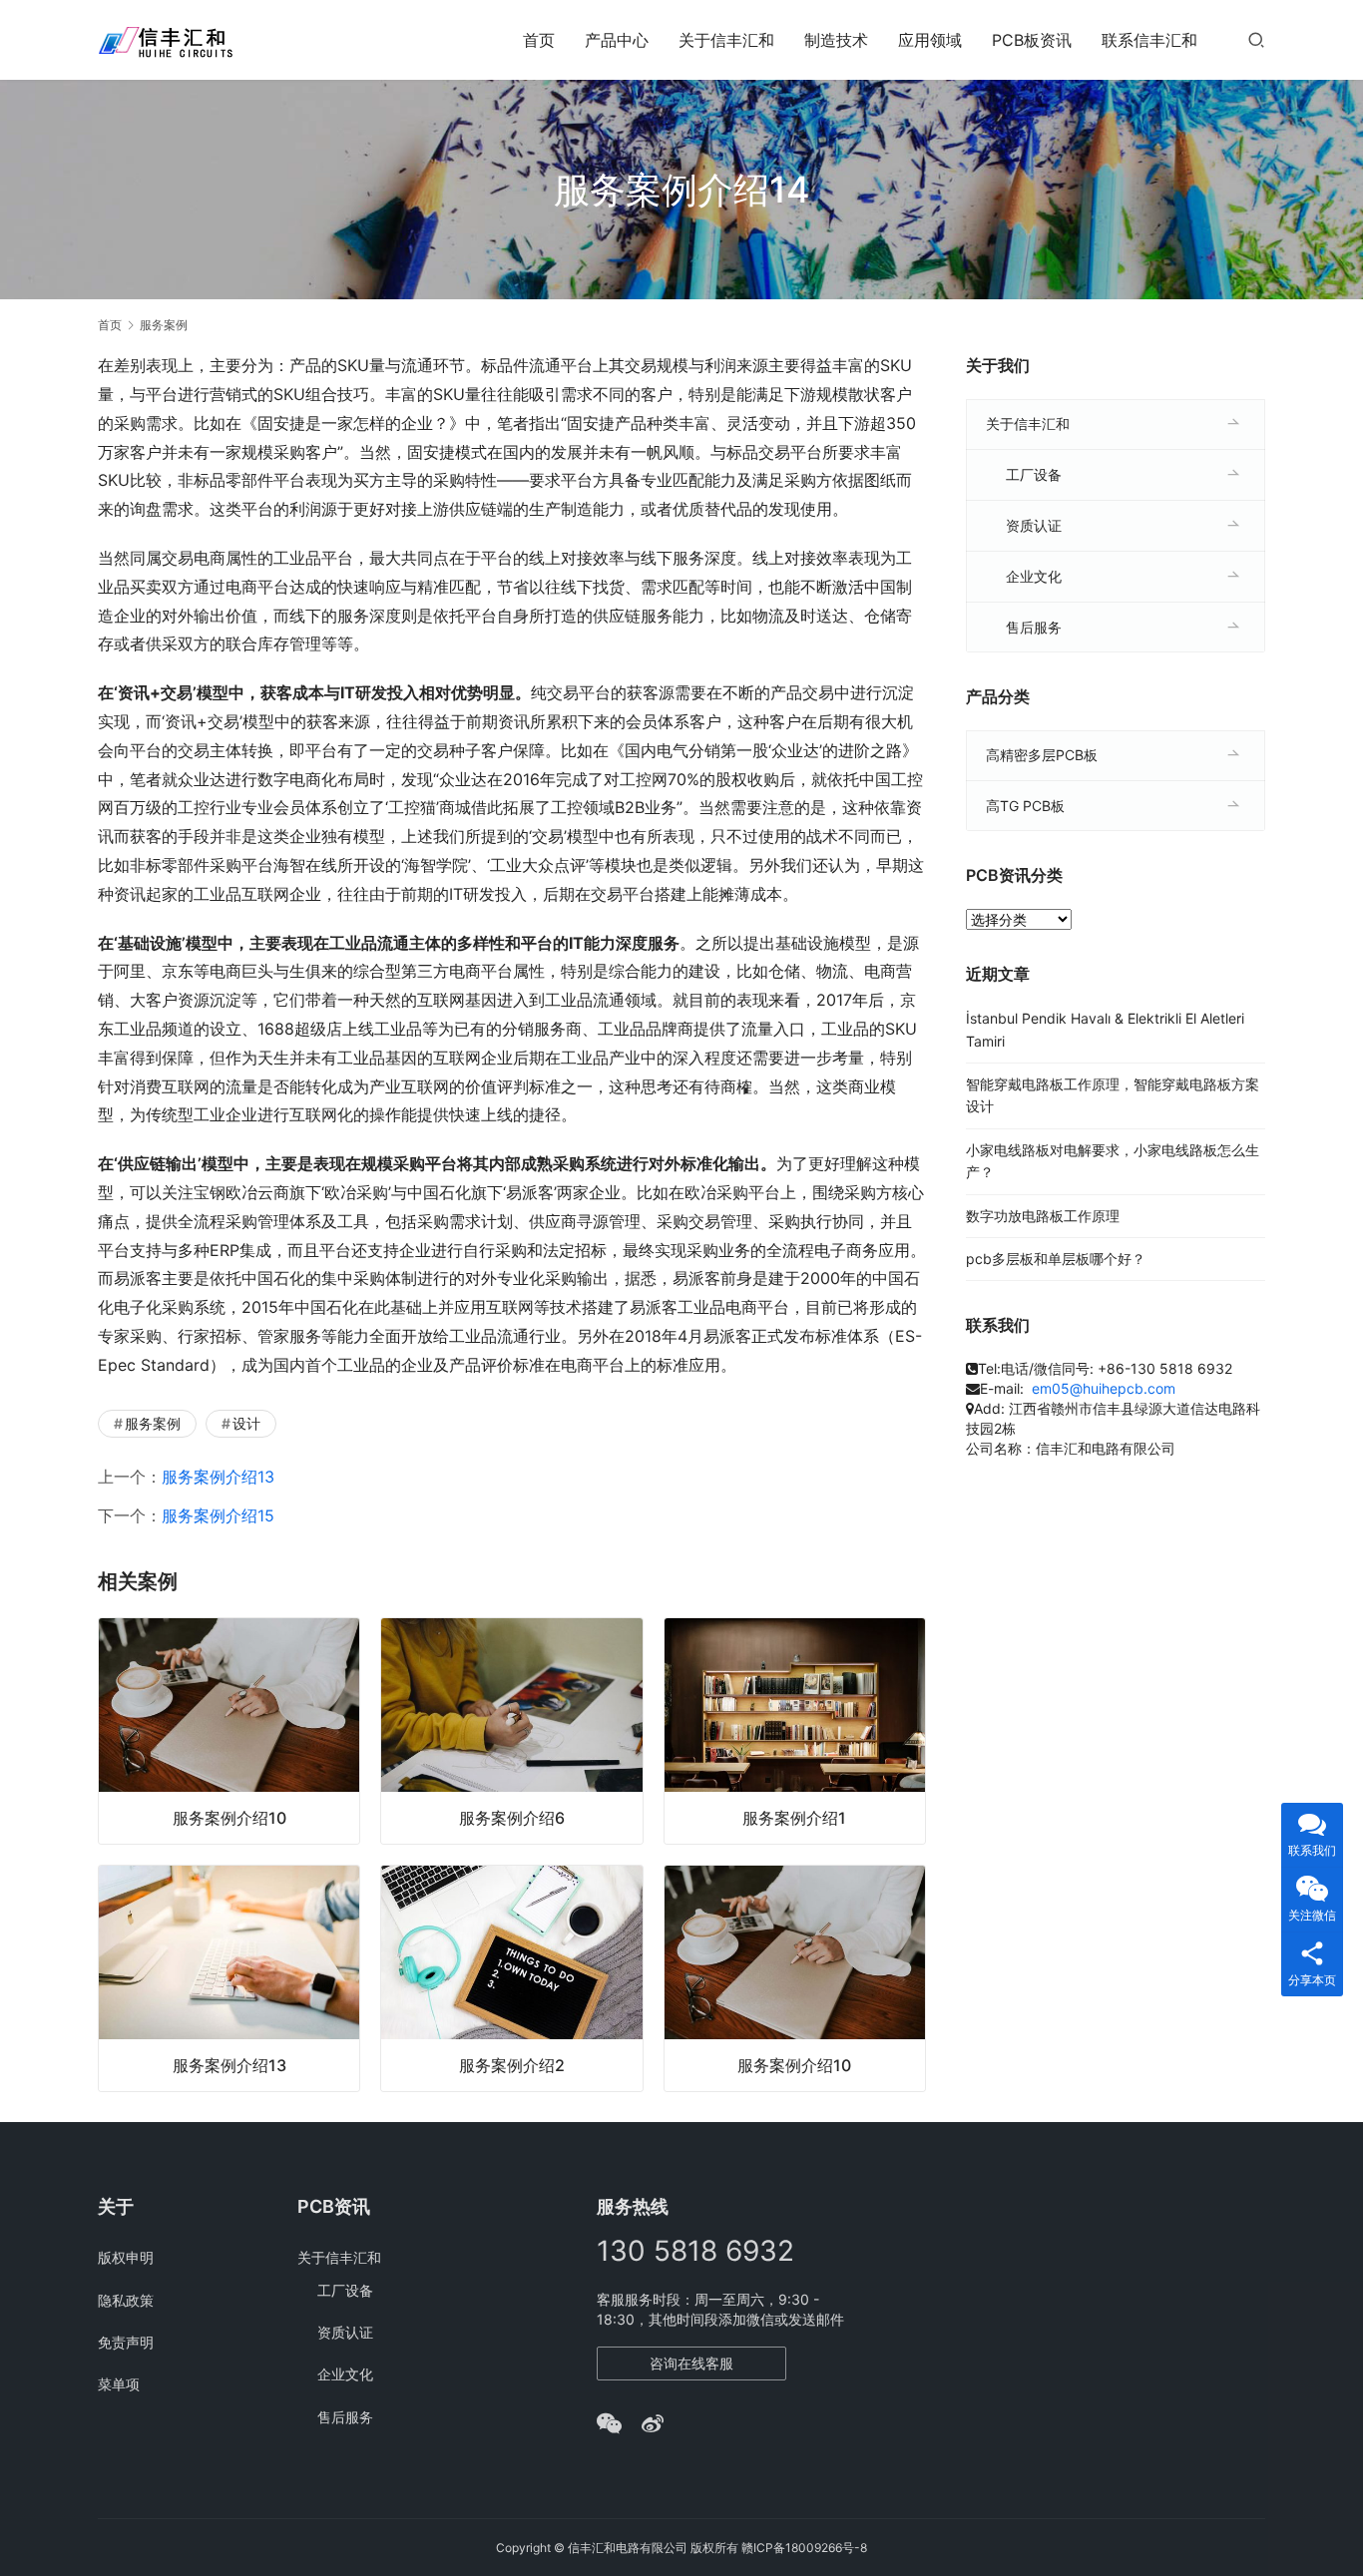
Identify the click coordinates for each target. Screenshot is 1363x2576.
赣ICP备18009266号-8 (804, 2548)
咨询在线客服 (691, 2363)
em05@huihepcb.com (1104, 1388)
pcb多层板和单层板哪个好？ (1056, 1259)
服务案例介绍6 (512, 1818)
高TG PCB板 (1025, 806)
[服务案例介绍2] (511, 1978)
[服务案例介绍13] (229, 1978)
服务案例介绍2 (512, 2065)
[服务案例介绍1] (795, 1731)
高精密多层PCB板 (1042, 755)
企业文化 (1034, 576)
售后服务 (1034, 627)
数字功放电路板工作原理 (1043, 1216)
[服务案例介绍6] (511, 1731)
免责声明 (126, 2342)
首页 (539, 40)
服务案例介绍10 (229, 1818)
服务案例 (153, 1423)
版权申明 (126, 2257)
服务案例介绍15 (218, 1515)
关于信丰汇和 (726, 40)
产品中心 (617, 40)
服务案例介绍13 (218, 1477)
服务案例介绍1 (794, 1818)
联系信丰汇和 (1149, 40)
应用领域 (930, 40)
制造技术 (836, 40)
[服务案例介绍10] (229, 1731)
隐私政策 (126, 2300)
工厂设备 (1034, 474)
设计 (246, 1423)
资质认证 (1034, 525)
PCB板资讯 (1032, 40)
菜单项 (119, 2384)
